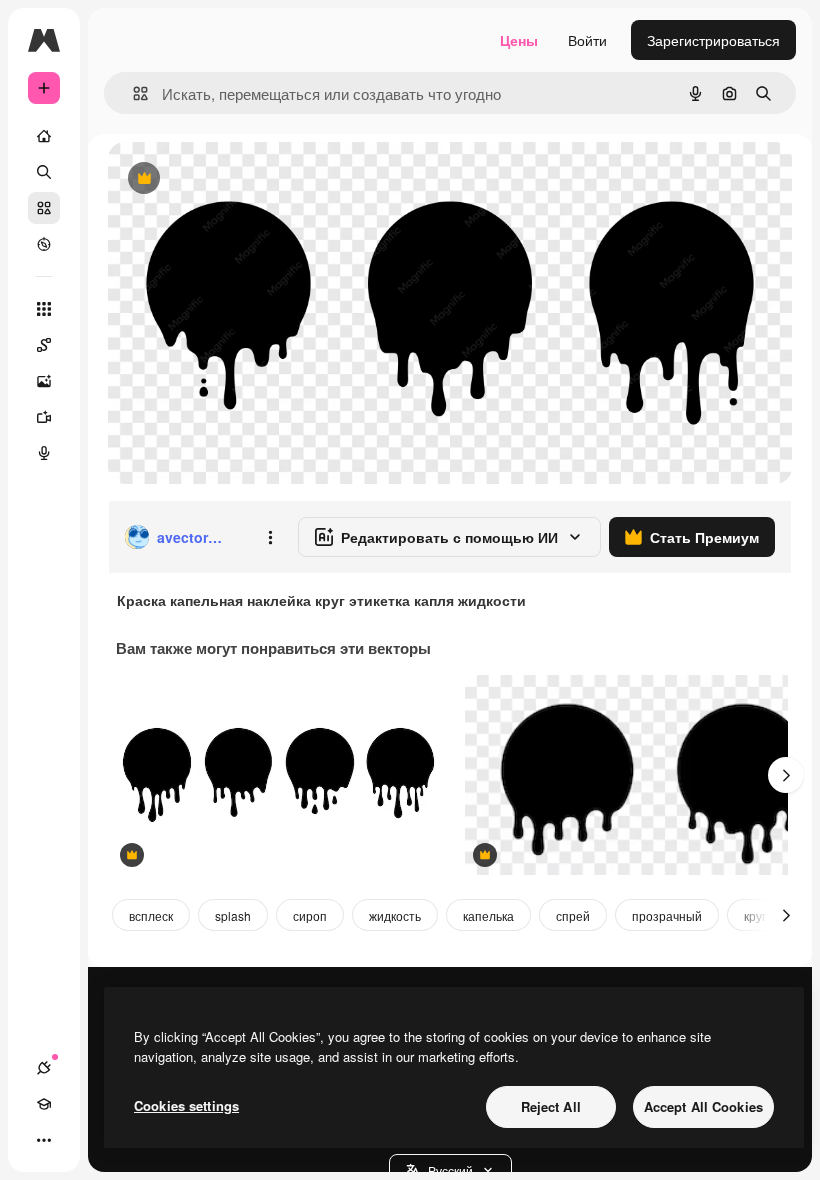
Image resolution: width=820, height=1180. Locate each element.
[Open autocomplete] (132, 93)
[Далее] (786, 775)
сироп (310, 915)
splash (233, 915)
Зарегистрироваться (713, 40)
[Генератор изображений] (44, 381)
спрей (573, 915)
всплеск (151, 915)
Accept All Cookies (703, 1106)
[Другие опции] (270, 537)
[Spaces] (44, 345)
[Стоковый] (44, 208)
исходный (242, 179)
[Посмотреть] (44, 244)
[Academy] (44, 1104)
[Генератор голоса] (44, 453)
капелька (488, 915)
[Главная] (44, 136)
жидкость (395, 915)
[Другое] (44, 1140)
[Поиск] (44, 172)
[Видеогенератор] (44, 417)
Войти (587, 40)
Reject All (551, 1106)
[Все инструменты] (44, 309)
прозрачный (667, 915)
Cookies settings (186, 1105)
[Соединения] (44, 1068)
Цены (519, 40)
